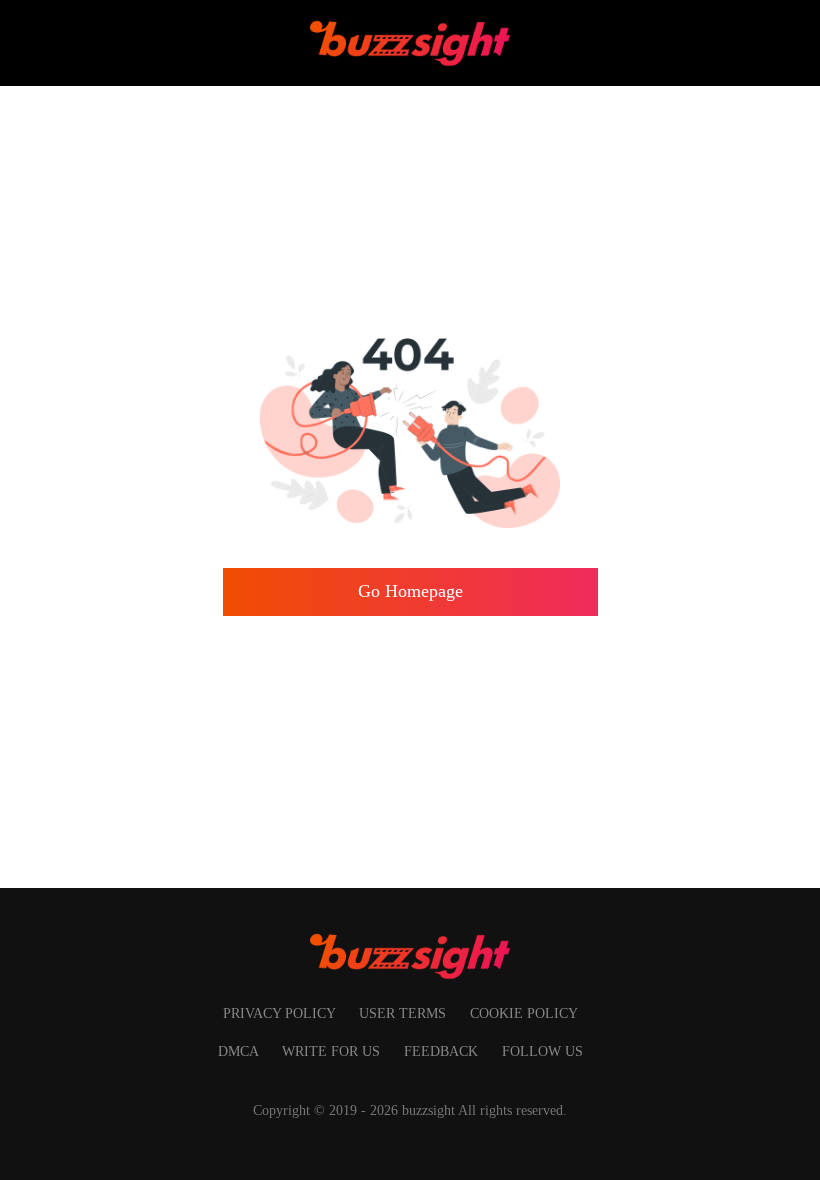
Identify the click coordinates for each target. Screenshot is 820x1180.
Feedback (443, 1051)
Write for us (333, 1051)
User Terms (404, 1013)
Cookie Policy (524, 1013)
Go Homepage (410, 591)
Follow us (542, 1051)
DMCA (240, 1051)
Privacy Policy (281, 1013)
